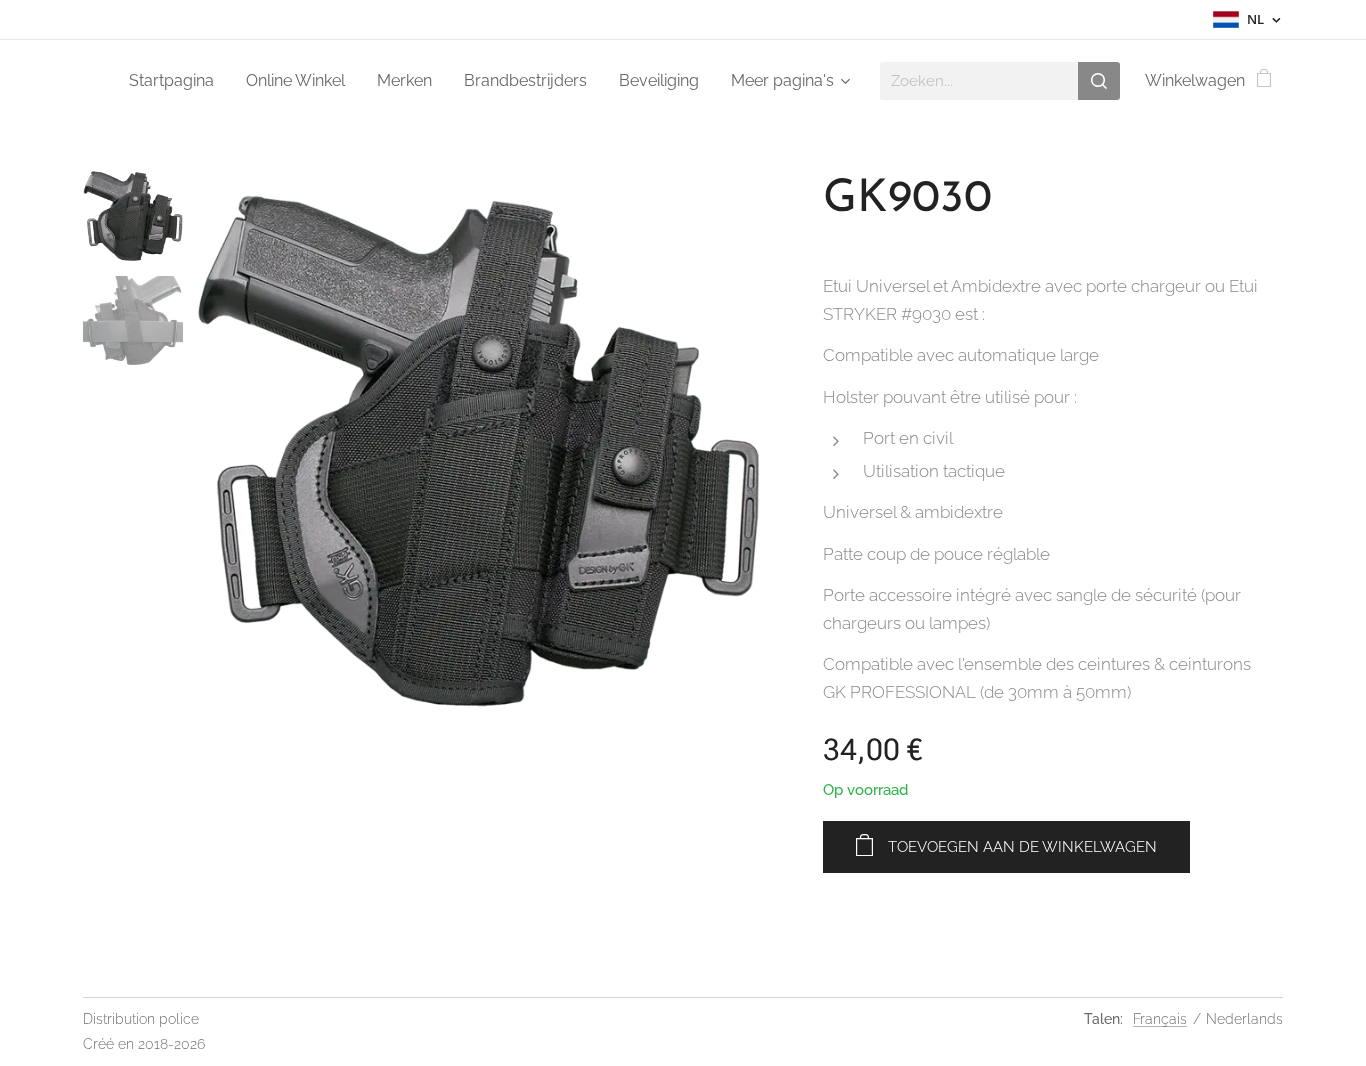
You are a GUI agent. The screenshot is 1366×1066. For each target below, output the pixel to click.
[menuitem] (177, 81)
